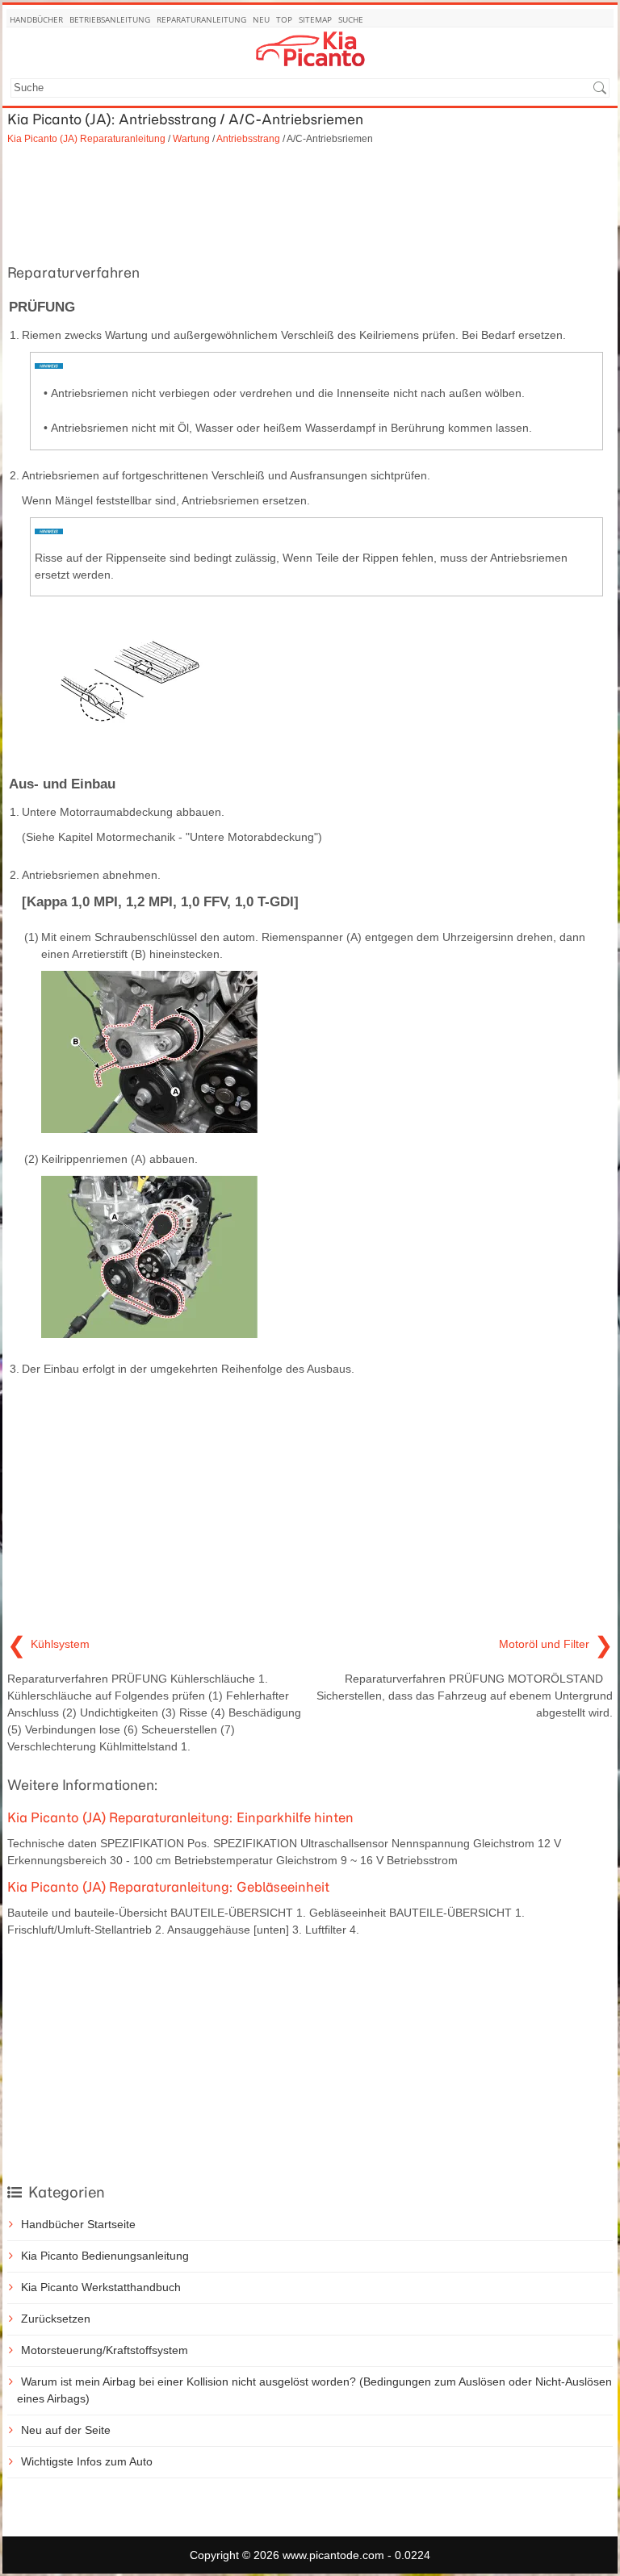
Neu (261, 19)
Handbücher (36, 19)
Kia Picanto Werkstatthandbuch (101, 2287)
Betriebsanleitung (110, 19)
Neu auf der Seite (66, 2430)
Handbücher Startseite (78, 2224)
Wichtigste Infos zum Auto (87, 2461)
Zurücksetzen (56, 2319)
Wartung (191, 138)
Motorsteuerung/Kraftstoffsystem (105, 2350)
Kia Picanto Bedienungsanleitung (105, 2256)
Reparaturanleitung (201, 19)
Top (284, 19)
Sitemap (315, 19)
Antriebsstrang (248, 138)
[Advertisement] (310, 203)
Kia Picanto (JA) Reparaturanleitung (86, 138)
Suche (351, 19)
